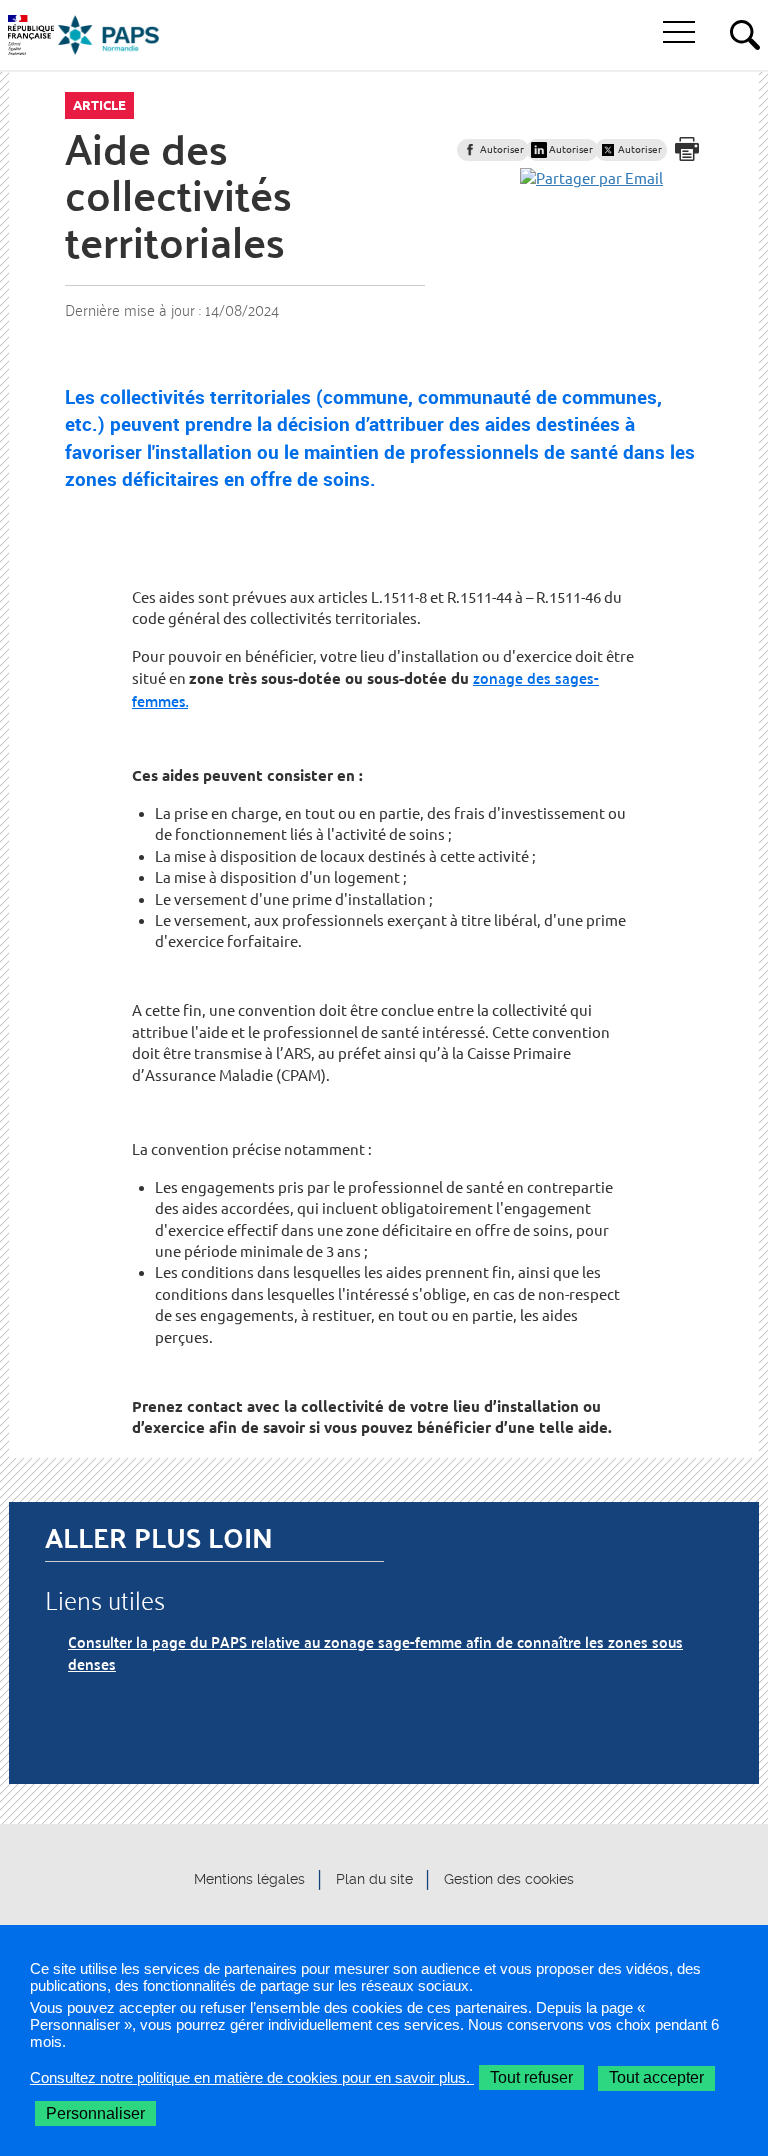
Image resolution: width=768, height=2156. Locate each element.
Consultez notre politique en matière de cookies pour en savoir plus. (252, 2077)
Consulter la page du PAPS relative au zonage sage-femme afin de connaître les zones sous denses (375, 1652)
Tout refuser (531, 2077)
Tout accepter (656, 2077)
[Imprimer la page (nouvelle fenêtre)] (687, 149)
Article (99, 105)
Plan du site (374, 1879)
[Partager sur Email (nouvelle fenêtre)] (591, 178)
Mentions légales (249, 1879)
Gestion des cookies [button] (509, 1879)
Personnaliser (95, 2113)
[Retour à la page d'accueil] (109, 35)
